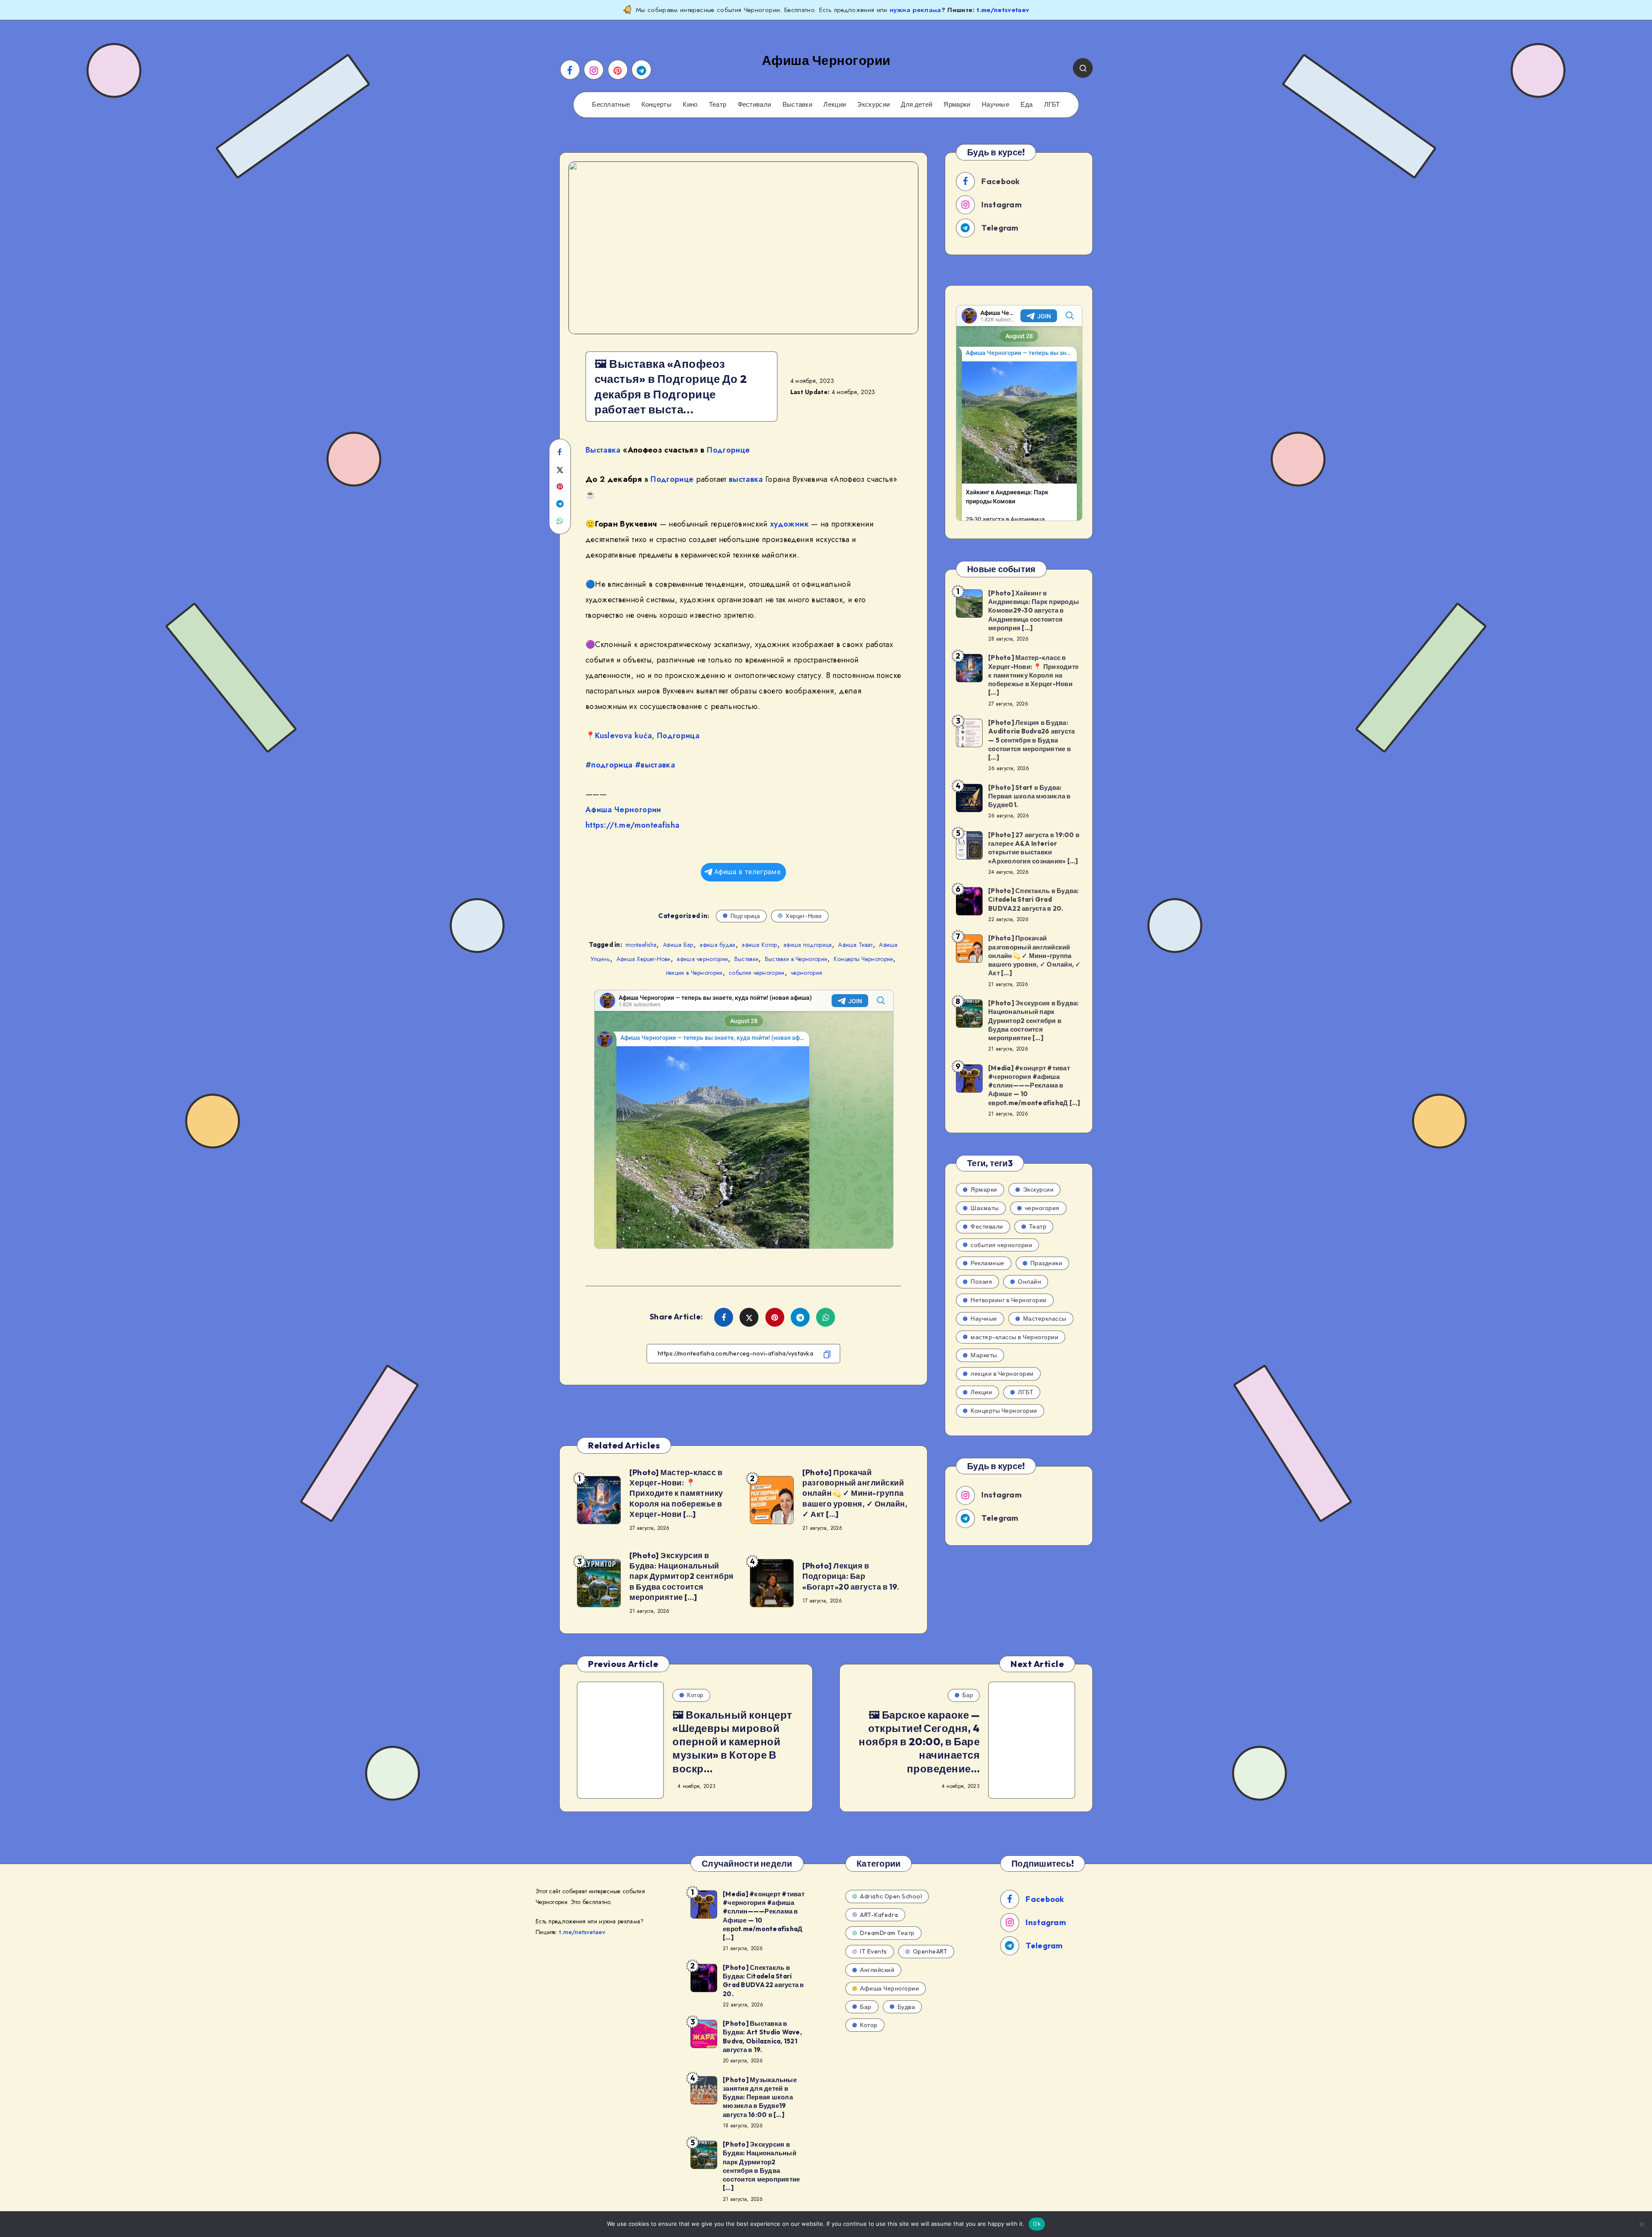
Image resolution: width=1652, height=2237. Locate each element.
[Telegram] (641, 70)
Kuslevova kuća (623, 736)
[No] (1641, 2224)
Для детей (917, 105)
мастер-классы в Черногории (1014, 1337)
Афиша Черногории (623, 810)
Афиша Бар (678, 945)
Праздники (1046, 1263)
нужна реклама (915, 10)
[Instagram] (594, 70)
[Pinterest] (618, 70)
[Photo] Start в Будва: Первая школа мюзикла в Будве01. (1029, 796)
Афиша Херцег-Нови (644, 959)
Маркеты (984, 1355)
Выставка (603, 450)
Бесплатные (611, 105)
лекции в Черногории (694, 973)
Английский (877, 1970)
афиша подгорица (808, 945)
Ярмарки (957, 105)
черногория (806, 973)
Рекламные (988, 1263)
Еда (1026, 105)
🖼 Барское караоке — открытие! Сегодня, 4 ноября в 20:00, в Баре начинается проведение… (919, 1742)
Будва (906, 2007)
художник (789, 524)
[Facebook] (570, 70)
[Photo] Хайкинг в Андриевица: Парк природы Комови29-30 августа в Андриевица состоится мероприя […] (1034, 610)
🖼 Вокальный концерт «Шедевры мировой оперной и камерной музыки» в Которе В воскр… (732, 1742)
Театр (718, 105)
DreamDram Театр (887, 1933)
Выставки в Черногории (796, 959)
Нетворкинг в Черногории (1009, 1300)
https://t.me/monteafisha (632, 825)
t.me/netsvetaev (1003, 10)
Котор (695, 1695)
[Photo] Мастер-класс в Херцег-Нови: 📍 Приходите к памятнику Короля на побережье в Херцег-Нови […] (676, 1493)
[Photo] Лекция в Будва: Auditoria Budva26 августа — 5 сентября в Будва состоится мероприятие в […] (1031, 740)
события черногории (757, 973)
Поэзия (981, 1282)
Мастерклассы (1045, 1319)
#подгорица (609, 765)
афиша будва (717, 945)
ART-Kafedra (879, 1915)
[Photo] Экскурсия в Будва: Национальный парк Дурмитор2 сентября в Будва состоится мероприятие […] (682, 1576)
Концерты (656, 105)
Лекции (835, 105)
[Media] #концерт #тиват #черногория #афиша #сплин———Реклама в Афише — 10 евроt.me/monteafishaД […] (1034, 1085)
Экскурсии (873, 105)
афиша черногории (702, 959)
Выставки (797, 105)
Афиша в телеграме (747, 872)
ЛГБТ (1052, 105)
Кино (690, 105)
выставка (746, 479)
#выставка (655, 765)
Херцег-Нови (804, 916)
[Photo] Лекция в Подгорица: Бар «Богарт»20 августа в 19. (851, 1576)
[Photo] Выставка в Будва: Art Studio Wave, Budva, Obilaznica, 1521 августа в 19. (762, 2037)
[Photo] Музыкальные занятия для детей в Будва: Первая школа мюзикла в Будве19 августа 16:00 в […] (760, 2097)
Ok (1037, 2224)
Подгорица (678, 736)
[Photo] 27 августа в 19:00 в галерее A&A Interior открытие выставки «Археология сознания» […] (1034, 848)
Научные (996, 105)
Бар (968, 1695)
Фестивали (755, 105)
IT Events (874, 1951)
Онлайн (1029, 1282)
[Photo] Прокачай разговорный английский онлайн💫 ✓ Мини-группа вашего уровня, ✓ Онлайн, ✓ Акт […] (855, 1493)
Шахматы (985, 1208)
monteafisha (641, 945)
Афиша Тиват (855, 945)
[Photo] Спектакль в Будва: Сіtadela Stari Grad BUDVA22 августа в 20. (1034, 900)
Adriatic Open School (891, 1896)
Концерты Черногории (864, 959)
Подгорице (728, 450)
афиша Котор (759, 945)
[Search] (1083, 68)
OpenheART (930, 1951)
